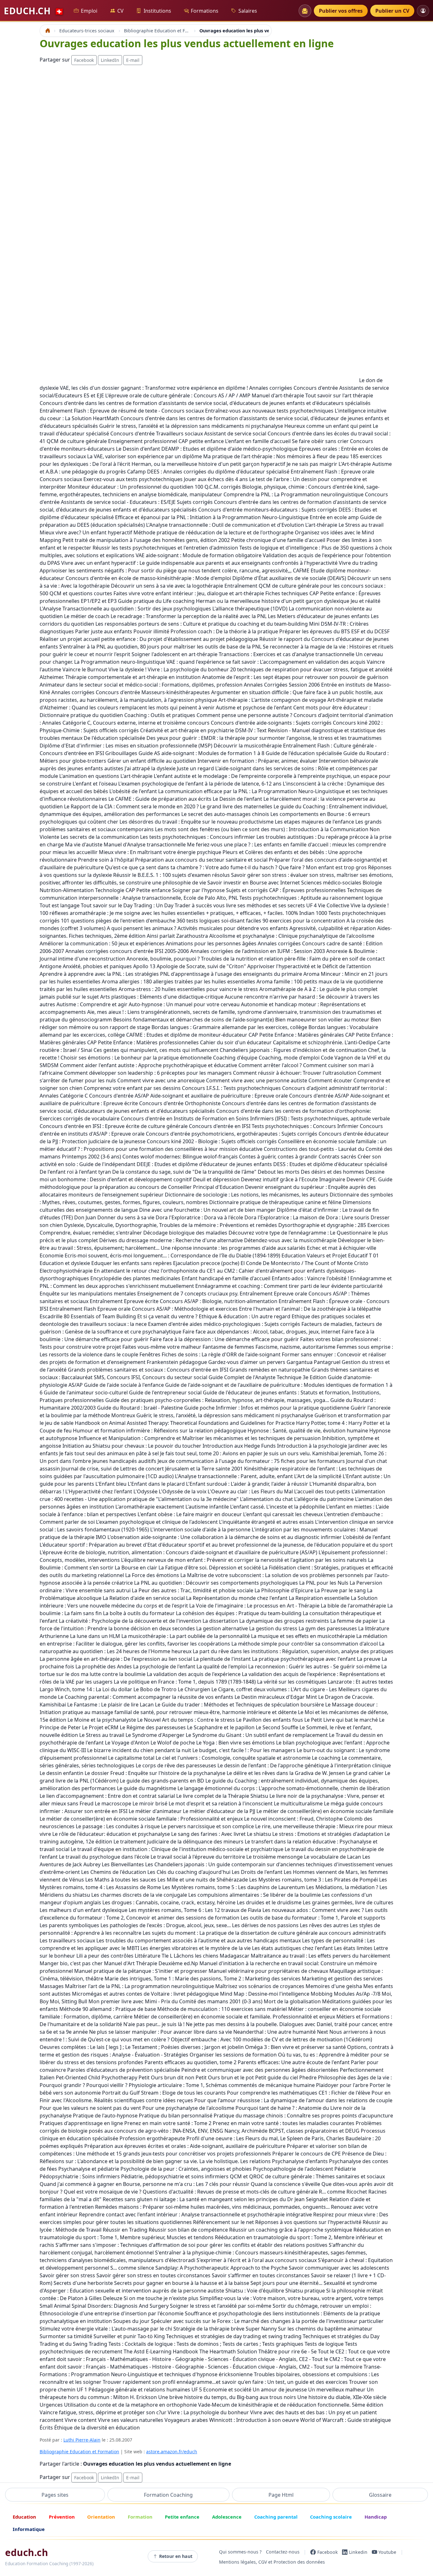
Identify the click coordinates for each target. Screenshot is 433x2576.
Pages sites (55, 2495)
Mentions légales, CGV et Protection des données (272, 2562)
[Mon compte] (423, 11)
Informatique (29, 2529)
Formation (140, 2517)
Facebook (84, 60)
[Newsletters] (305, 11)
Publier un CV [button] (392, 11)
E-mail (133, 60)
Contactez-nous (283, 2552)
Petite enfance (182, 2517)
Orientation (101, 2517)
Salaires (248, 11)
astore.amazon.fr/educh (172, 2452)
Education (24, 2517)
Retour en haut (176, 2556)
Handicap (376, 2517)
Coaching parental (276, 2517)
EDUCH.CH (34, 11)
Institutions (157, 11)
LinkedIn (110, 60)
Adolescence (227, 2517)
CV (120, 11)
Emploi (89, 11)
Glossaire (380, 2495)
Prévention (62, 2517)
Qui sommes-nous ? (240, 2552)
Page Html (281, 2495)
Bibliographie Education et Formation (79, 2452)
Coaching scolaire (331, 2517)
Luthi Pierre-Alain (82, 2440)
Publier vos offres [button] (341, 11)
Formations (205, 11)
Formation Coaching (168, 2495)
